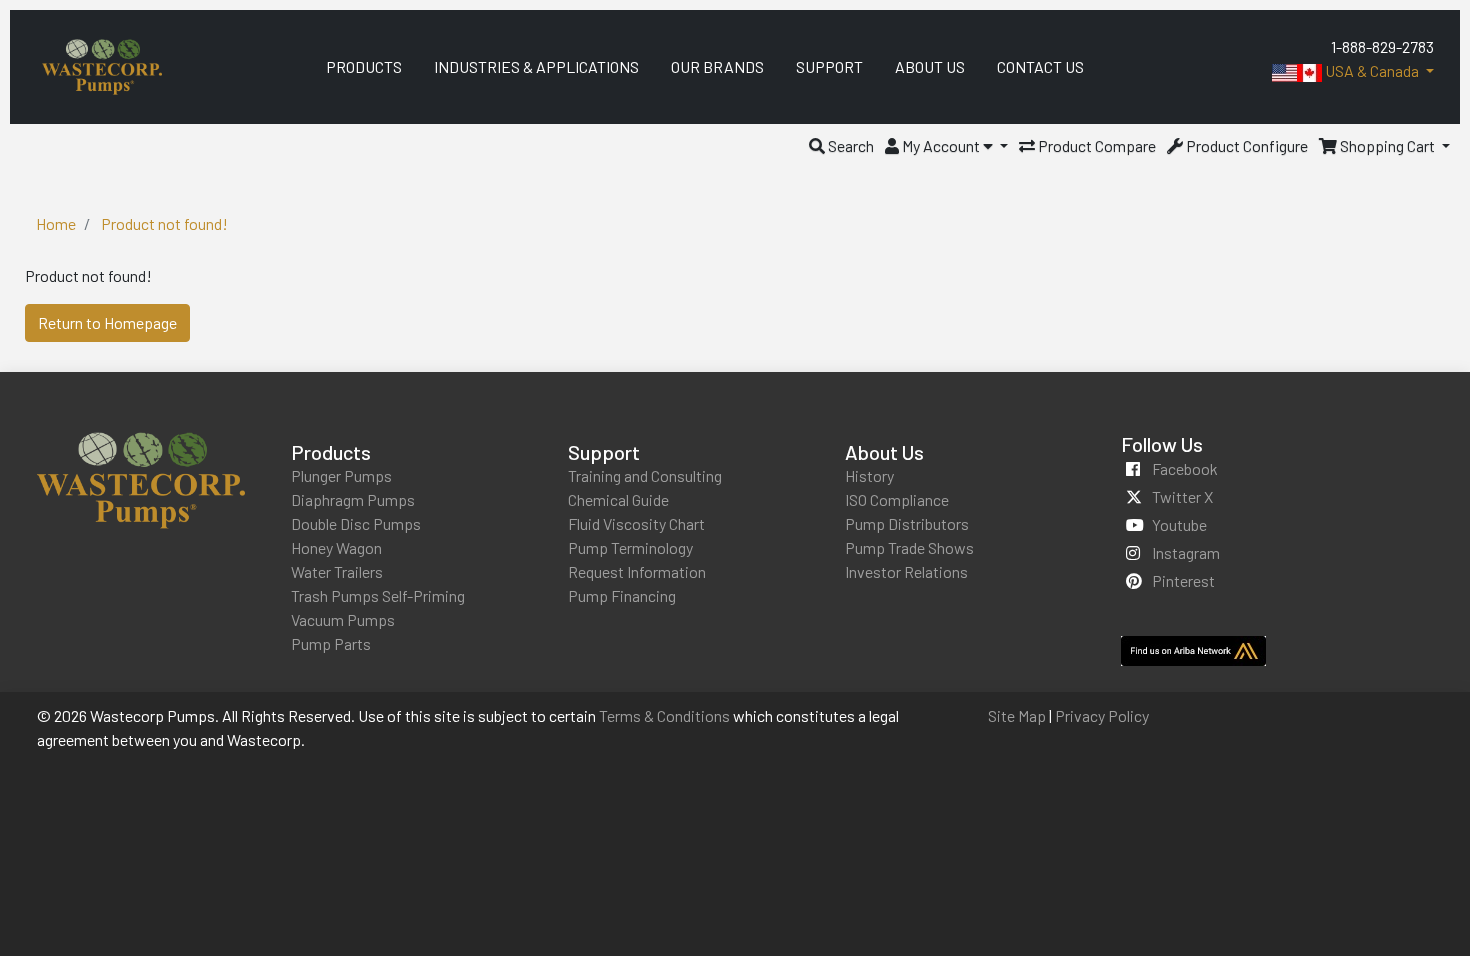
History (869, 475)
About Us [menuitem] (930, 66)
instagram (1186, 552)
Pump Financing (622, 595)
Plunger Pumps (341, 475)
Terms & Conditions (664, 715)
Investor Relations (906, 571)
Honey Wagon (336, 547)
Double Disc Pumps (356, 523)
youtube (1179, 524)
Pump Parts (331, 643)
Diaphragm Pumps (353, 499)
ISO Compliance (897, 499)
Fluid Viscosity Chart (636, 523)
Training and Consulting (645, 475)
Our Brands (717, 66)
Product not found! (164, 223)
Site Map (1017, 715)
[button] (841, 145)
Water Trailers (337, 571)
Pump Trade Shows (909, 547)
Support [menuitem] (829, 66)
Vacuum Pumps (343, 619)
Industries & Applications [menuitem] (536, 66)
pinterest (1183, 580)
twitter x (1182, 496)
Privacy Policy (1102, 715)
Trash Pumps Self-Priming (378, 595)
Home (56, 223)
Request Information (637, 571)
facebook (1185, 468)
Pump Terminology (630, 547)
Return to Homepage (107, 322)
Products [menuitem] (364, 66)
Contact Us (1040, 66)
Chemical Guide (618, 499)
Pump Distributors (907, 523)
